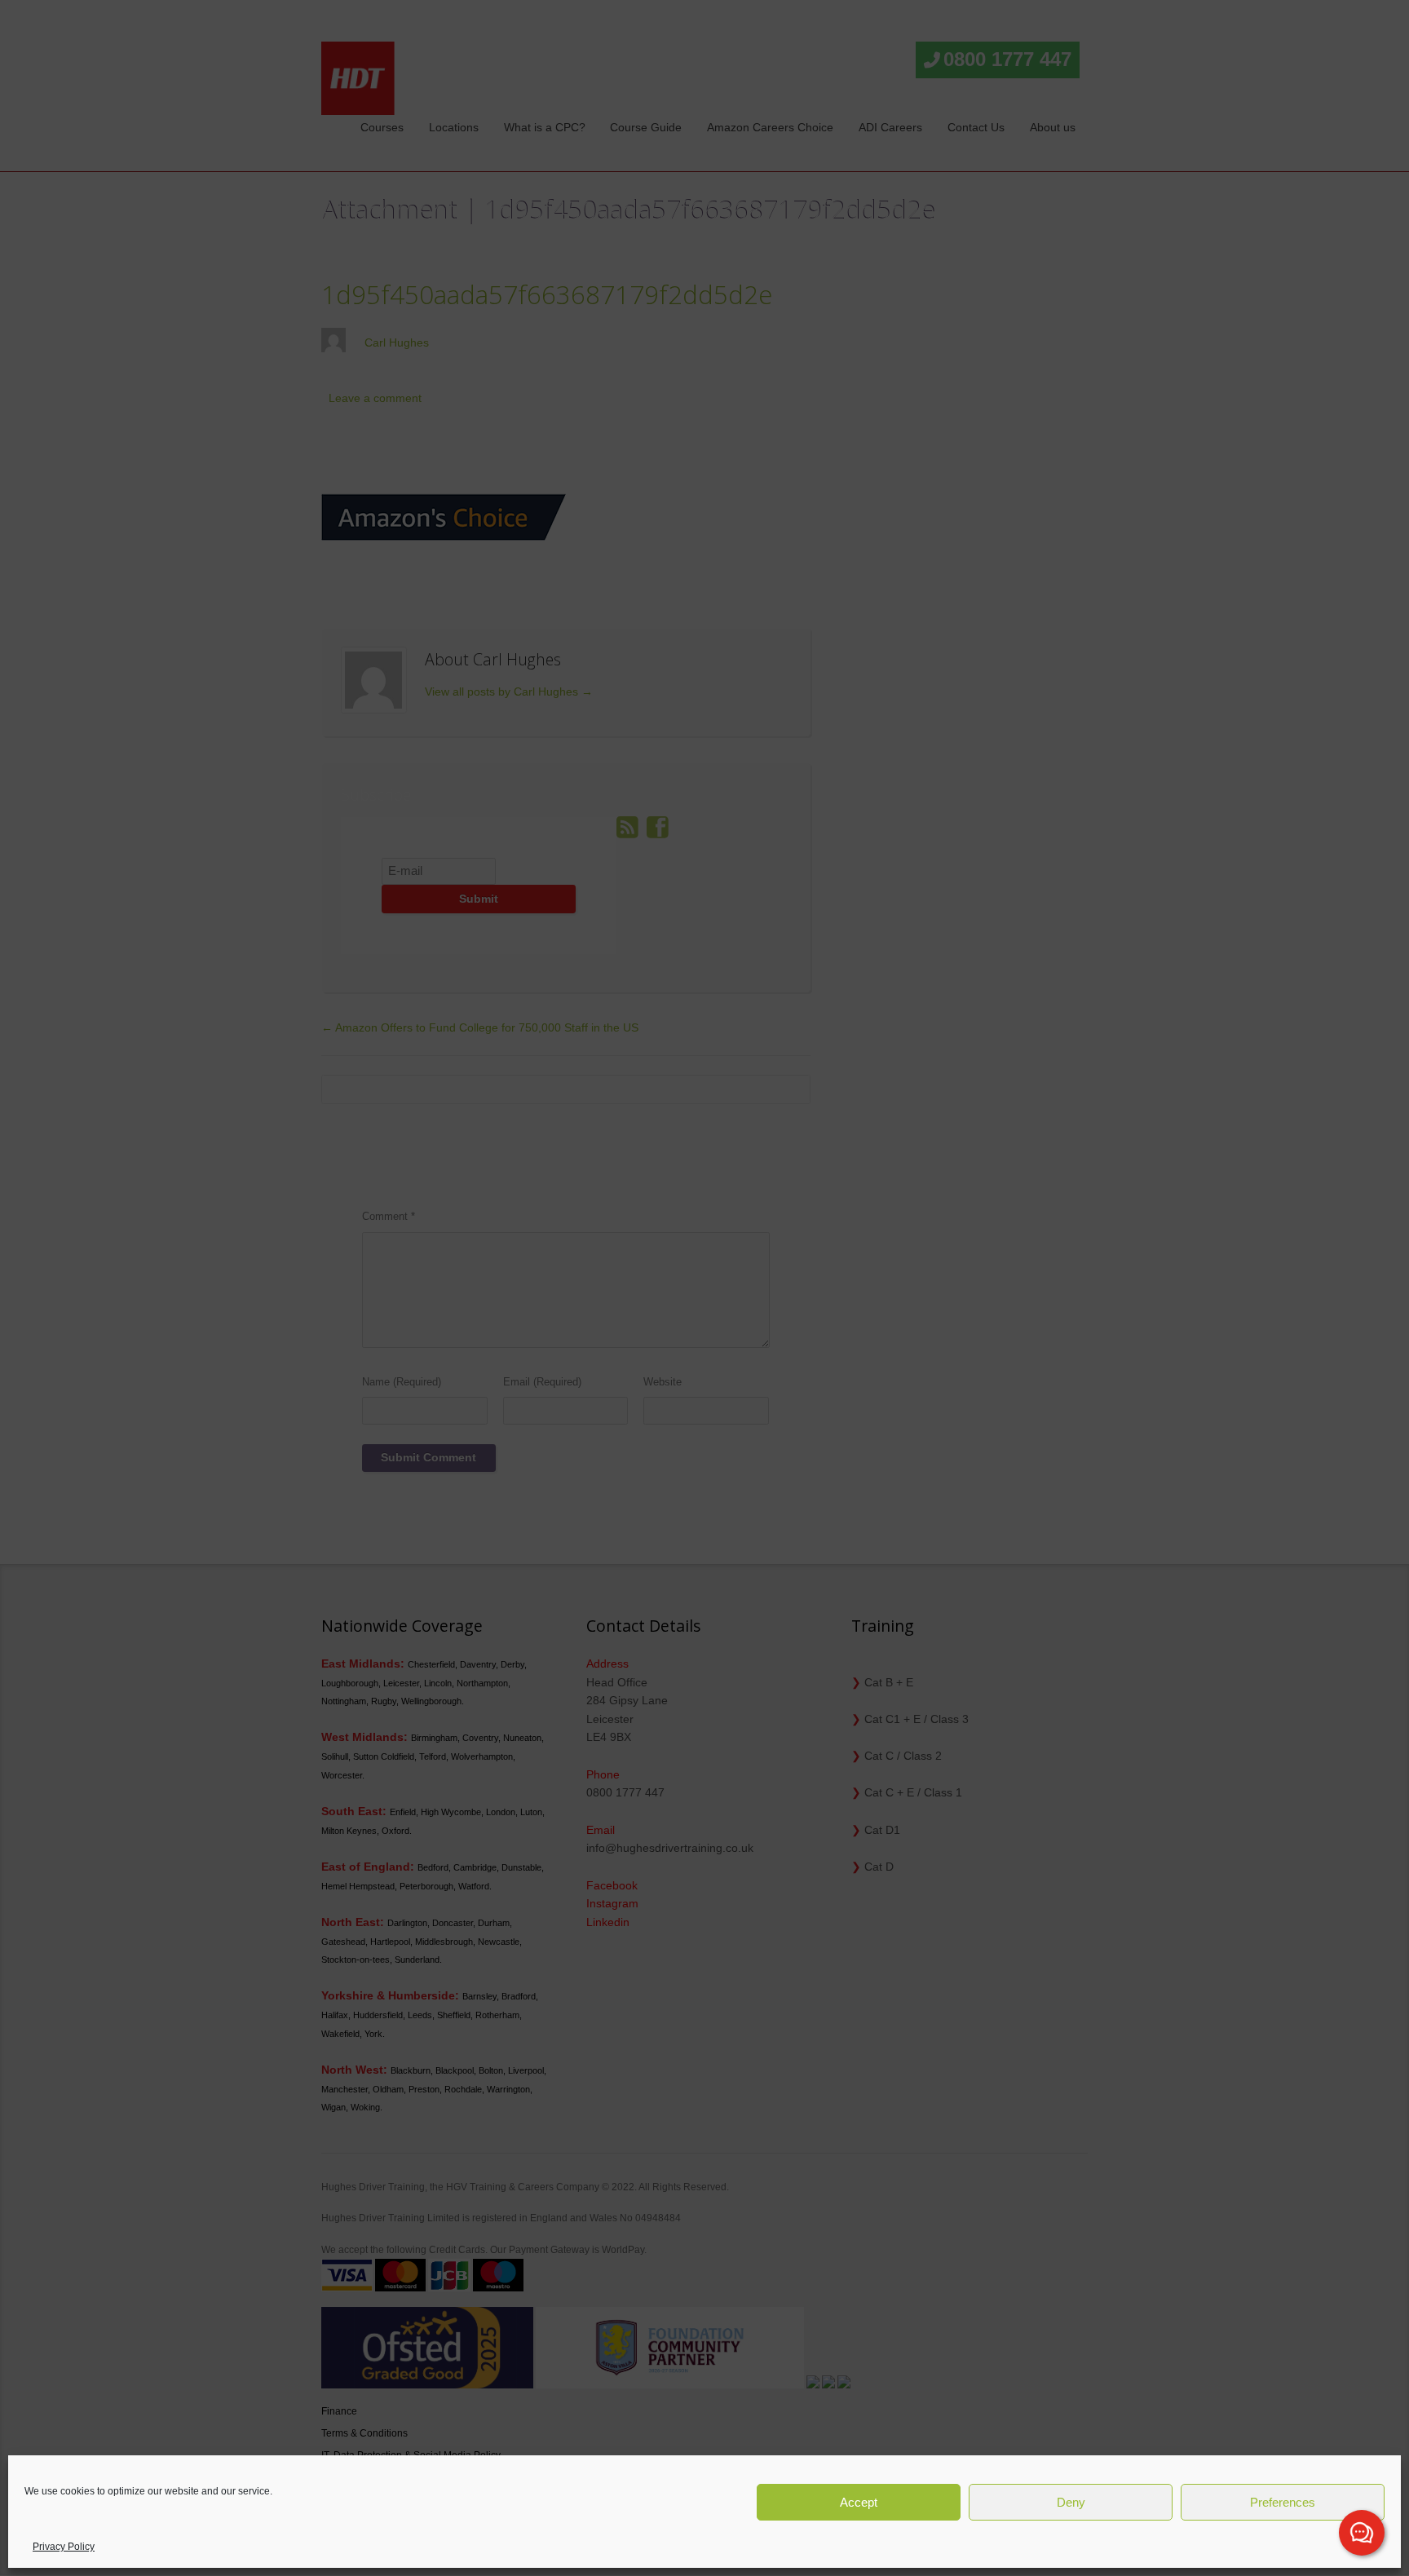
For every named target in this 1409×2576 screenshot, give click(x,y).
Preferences (1283, 2502)
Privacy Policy (64, 2547)
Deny (1071, 2502)
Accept (859, 2502)
